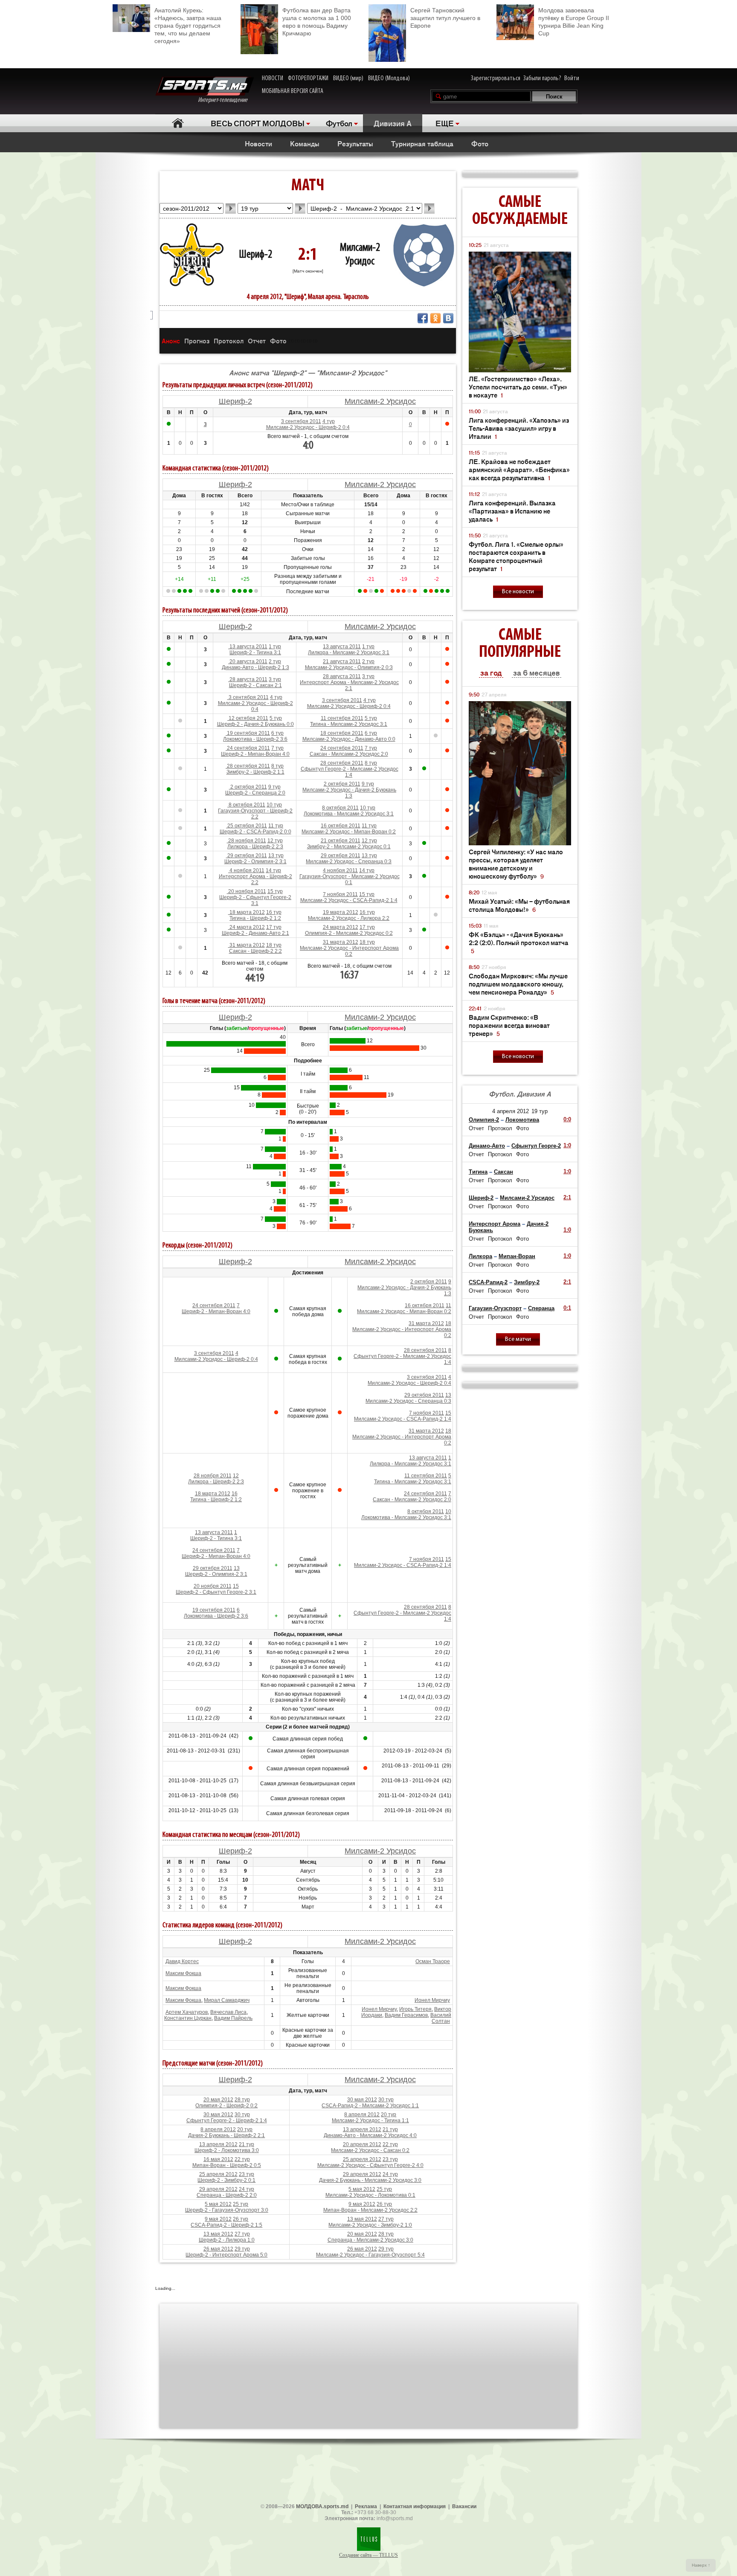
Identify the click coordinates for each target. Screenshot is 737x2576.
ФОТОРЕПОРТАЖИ (308, 78)
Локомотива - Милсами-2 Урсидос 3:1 (349, 814)
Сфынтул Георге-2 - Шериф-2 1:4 (227, 2121)
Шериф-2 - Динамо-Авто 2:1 (255, 933)
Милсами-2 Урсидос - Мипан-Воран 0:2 (349, 832)
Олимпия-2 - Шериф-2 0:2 (226, 2106)
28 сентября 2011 (248, 766)
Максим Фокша (183, 1973)
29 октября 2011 (247, 856)
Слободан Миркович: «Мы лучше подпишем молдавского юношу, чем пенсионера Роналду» (518, 984)
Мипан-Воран (517, 1256)
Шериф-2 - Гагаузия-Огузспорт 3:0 (227, 2210)
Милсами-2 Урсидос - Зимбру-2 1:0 (370, 2225)
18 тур (274, 945)
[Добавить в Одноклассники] (435, 318)
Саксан (503, 1172)
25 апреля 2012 (362, 2159)
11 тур (276, 826)
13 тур (276, 856)
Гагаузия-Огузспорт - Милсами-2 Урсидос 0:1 (350, 879)
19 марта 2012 (341, 912)
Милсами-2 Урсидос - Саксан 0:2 (370, 2150)
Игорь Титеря (415, 2009)
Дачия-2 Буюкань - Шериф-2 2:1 (226, 2135)
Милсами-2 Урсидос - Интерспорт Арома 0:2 (349, 951)
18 (448, 1323)
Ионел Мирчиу (432, 2000)
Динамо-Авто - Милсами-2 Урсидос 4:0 (370, 2135)
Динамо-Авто (487, 1146)
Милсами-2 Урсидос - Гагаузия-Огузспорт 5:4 (370, 2255)
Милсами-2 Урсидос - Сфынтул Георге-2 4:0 (370, 2165)
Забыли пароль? (542, 78)
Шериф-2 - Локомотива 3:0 (227, 2150)
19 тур (540, 1111)
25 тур (384, 2189)
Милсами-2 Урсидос (380, 401)
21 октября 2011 (341, 841)
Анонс (171, 341)
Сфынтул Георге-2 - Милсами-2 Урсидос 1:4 (350, 772)
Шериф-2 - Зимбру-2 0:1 (226, 2180)
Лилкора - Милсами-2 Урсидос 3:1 (349, 653)
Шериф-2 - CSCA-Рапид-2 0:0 (255, 832)
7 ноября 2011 (340, 894)
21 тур (390, 2129)
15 (448, 1413)
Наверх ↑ (701, 2565)
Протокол (229, 341)
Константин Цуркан (188, 2018)
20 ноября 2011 (247, 891)
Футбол (339, 123)
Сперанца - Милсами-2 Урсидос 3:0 (370, 2240)
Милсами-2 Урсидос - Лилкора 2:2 (349, 918)
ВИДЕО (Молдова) (389, 78)
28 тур (242, 2100)
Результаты (355, 143)
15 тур (275, 891)
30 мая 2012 (362, 2100)
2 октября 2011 (248, 787)
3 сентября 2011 (301, 421)
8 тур (277, 766)
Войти (572, 78)
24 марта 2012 (247, 927)
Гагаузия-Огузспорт (495, 1308)
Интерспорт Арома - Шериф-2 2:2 (255, 879)
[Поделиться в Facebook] (423, 318)
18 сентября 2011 (342, 733)
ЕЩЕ (445, 123)
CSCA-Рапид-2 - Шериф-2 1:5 (226, 2225)
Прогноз (197, 341)
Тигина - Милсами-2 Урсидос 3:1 (349, 724)
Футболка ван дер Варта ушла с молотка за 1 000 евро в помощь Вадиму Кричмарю (317, 22)
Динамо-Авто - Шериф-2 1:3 (255, 667)
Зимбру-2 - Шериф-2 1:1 (255, 772)
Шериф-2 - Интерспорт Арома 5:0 (226, 2255)
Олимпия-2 (484, 1120)
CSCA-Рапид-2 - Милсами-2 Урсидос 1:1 (370, 2106)
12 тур (275, 841)
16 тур (274, 912)
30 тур (386, 2100)
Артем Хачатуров (187, 2012)
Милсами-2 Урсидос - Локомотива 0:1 (370, 2195)
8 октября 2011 (246, 805)
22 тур (390, 2144)
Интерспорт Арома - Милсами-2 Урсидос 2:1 (349, 685)
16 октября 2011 (341, 826)
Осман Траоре (433, 1961)
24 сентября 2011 (248, 748)
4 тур (329, 421)
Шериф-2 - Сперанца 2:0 (255, 793)
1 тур (275, 647)
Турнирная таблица (422, 143)
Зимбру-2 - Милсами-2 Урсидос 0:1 (349, 847)
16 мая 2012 (218, 2159)
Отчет (257, 341)
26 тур (384, 2204)
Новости (258, 143)
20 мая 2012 (218, 2100)
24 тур (390, 2174)
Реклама (366, 2506)
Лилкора (480, 1256)
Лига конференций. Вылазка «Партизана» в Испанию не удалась (512, 511)
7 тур (277, 748)
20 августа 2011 (248, 661)
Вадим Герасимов (406, 2015)
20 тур (389, 2115)
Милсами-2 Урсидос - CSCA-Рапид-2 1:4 (349, 900)
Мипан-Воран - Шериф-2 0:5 (227, 2165)
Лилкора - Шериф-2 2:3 (255, 847)
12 (236, 1476)
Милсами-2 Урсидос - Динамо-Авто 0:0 (349, 739)
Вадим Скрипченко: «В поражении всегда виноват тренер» (509, 1025)
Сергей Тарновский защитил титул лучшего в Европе (445, 18)
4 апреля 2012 (511, 1111)
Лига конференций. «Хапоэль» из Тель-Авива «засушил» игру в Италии (519, 428)
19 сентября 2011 (248, 733)
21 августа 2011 (342, 661)
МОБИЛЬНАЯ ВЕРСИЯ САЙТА (293, 91)
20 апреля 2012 (362, 2144)
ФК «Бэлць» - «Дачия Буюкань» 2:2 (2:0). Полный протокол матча (519, 942)
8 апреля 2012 (362, 2115)
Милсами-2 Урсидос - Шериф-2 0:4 (308, 427)
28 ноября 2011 (247, 841)
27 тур (386, 2219)
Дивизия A (393, 123)
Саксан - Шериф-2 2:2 (255, 951)
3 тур (275, 679)
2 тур (275, 661)
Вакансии (464, 2506)
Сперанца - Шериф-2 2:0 (227, 2195)
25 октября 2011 (247, 826)
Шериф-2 (255, 255)
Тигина (478, 1172)
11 (448, 1305)
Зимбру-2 (527, 1282)
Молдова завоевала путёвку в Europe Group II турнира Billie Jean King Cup (574, 22)
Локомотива (522, 1120)
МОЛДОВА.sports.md (322, 2506)
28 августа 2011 (248, 679)
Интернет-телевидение (226, 100)
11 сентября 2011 (342, 718)
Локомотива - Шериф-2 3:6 (255, 739)
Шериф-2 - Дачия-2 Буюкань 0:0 (255, 724)
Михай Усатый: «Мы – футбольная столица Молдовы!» (519, 905)
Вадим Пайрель (233, 2018)
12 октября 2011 (248, 718)
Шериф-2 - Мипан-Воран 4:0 (255, 754)
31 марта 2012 (247, 945)
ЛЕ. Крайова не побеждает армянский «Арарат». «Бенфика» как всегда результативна (519, 469)
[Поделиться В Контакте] (448, 318)
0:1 (567, 1308)
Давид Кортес (182, 1961)
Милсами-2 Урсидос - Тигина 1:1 (370, 2121)
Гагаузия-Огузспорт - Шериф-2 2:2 (255, 814)
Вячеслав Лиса (228, 2012)
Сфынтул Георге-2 (536, 1146)
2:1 (567, 1197)
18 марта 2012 (247, 912)
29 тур (242, 2249)
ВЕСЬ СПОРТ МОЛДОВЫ (258, 123)
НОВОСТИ (273, 78)
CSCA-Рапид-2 (488, 1282)
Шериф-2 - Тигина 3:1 (255, 653)
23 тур (390, 2159)
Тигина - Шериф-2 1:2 (255, 918)
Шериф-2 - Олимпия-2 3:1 (255, 862)
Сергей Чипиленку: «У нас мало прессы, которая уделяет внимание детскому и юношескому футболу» (516, 864)
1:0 (567, 1145)
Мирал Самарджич (227, 2000)
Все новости (518, 592)
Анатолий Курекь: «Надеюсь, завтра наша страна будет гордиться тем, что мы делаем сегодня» (188, 26)
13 (448, 1395)
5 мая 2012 (362, 2189)
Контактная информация (415, 2506)
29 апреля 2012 (362, 2174)
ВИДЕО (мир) (348, 78)
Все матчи (518, 1339)
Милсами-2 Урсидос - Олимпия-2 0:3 (349, 667)
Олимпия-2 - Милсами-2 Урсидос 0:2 (349, 933)
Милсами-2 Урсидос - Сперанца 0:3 (349, 862)
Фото (480, 143)
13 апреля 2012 (362, 2129)
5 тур (276, 718)
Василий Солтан (441, 2018)
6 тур (277, 733)
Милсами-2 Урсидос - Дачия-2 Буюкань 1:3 (349, 793)
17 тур (274, 927)
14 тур (273, 870)
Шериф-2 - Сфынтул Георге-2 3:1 (255, 900)
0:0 (567, 1119)
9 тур (274, 787)
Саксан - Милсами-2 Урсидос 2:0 (349, 754)
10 (448, 1511)
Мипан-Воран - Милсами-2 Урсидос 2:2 (370, 2210)
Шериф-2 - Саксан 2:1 (255, 685)
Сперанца (541, 1308)
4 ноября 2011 (246, 870)
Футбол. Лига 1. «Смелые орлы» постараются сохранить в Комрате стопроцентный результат (516, 556)
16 (235, 1494)
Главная (178, 123)
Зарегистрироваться (496, 78)
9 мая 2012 (362, 2204)
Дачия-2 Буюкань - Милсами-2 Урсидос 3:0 (370, 2180)
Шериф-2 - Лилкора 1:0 (227, 2240)
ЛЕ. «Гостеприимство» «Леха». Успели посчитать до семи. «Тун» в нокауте (518, 387)
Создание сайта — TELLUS (368, 2555)
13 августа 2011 (248, 647)
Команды (305, 143)
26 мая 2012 (218, 2249)
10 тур (274, 805)
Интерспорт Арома (495, 1224)
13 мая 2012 (362, 2219)
